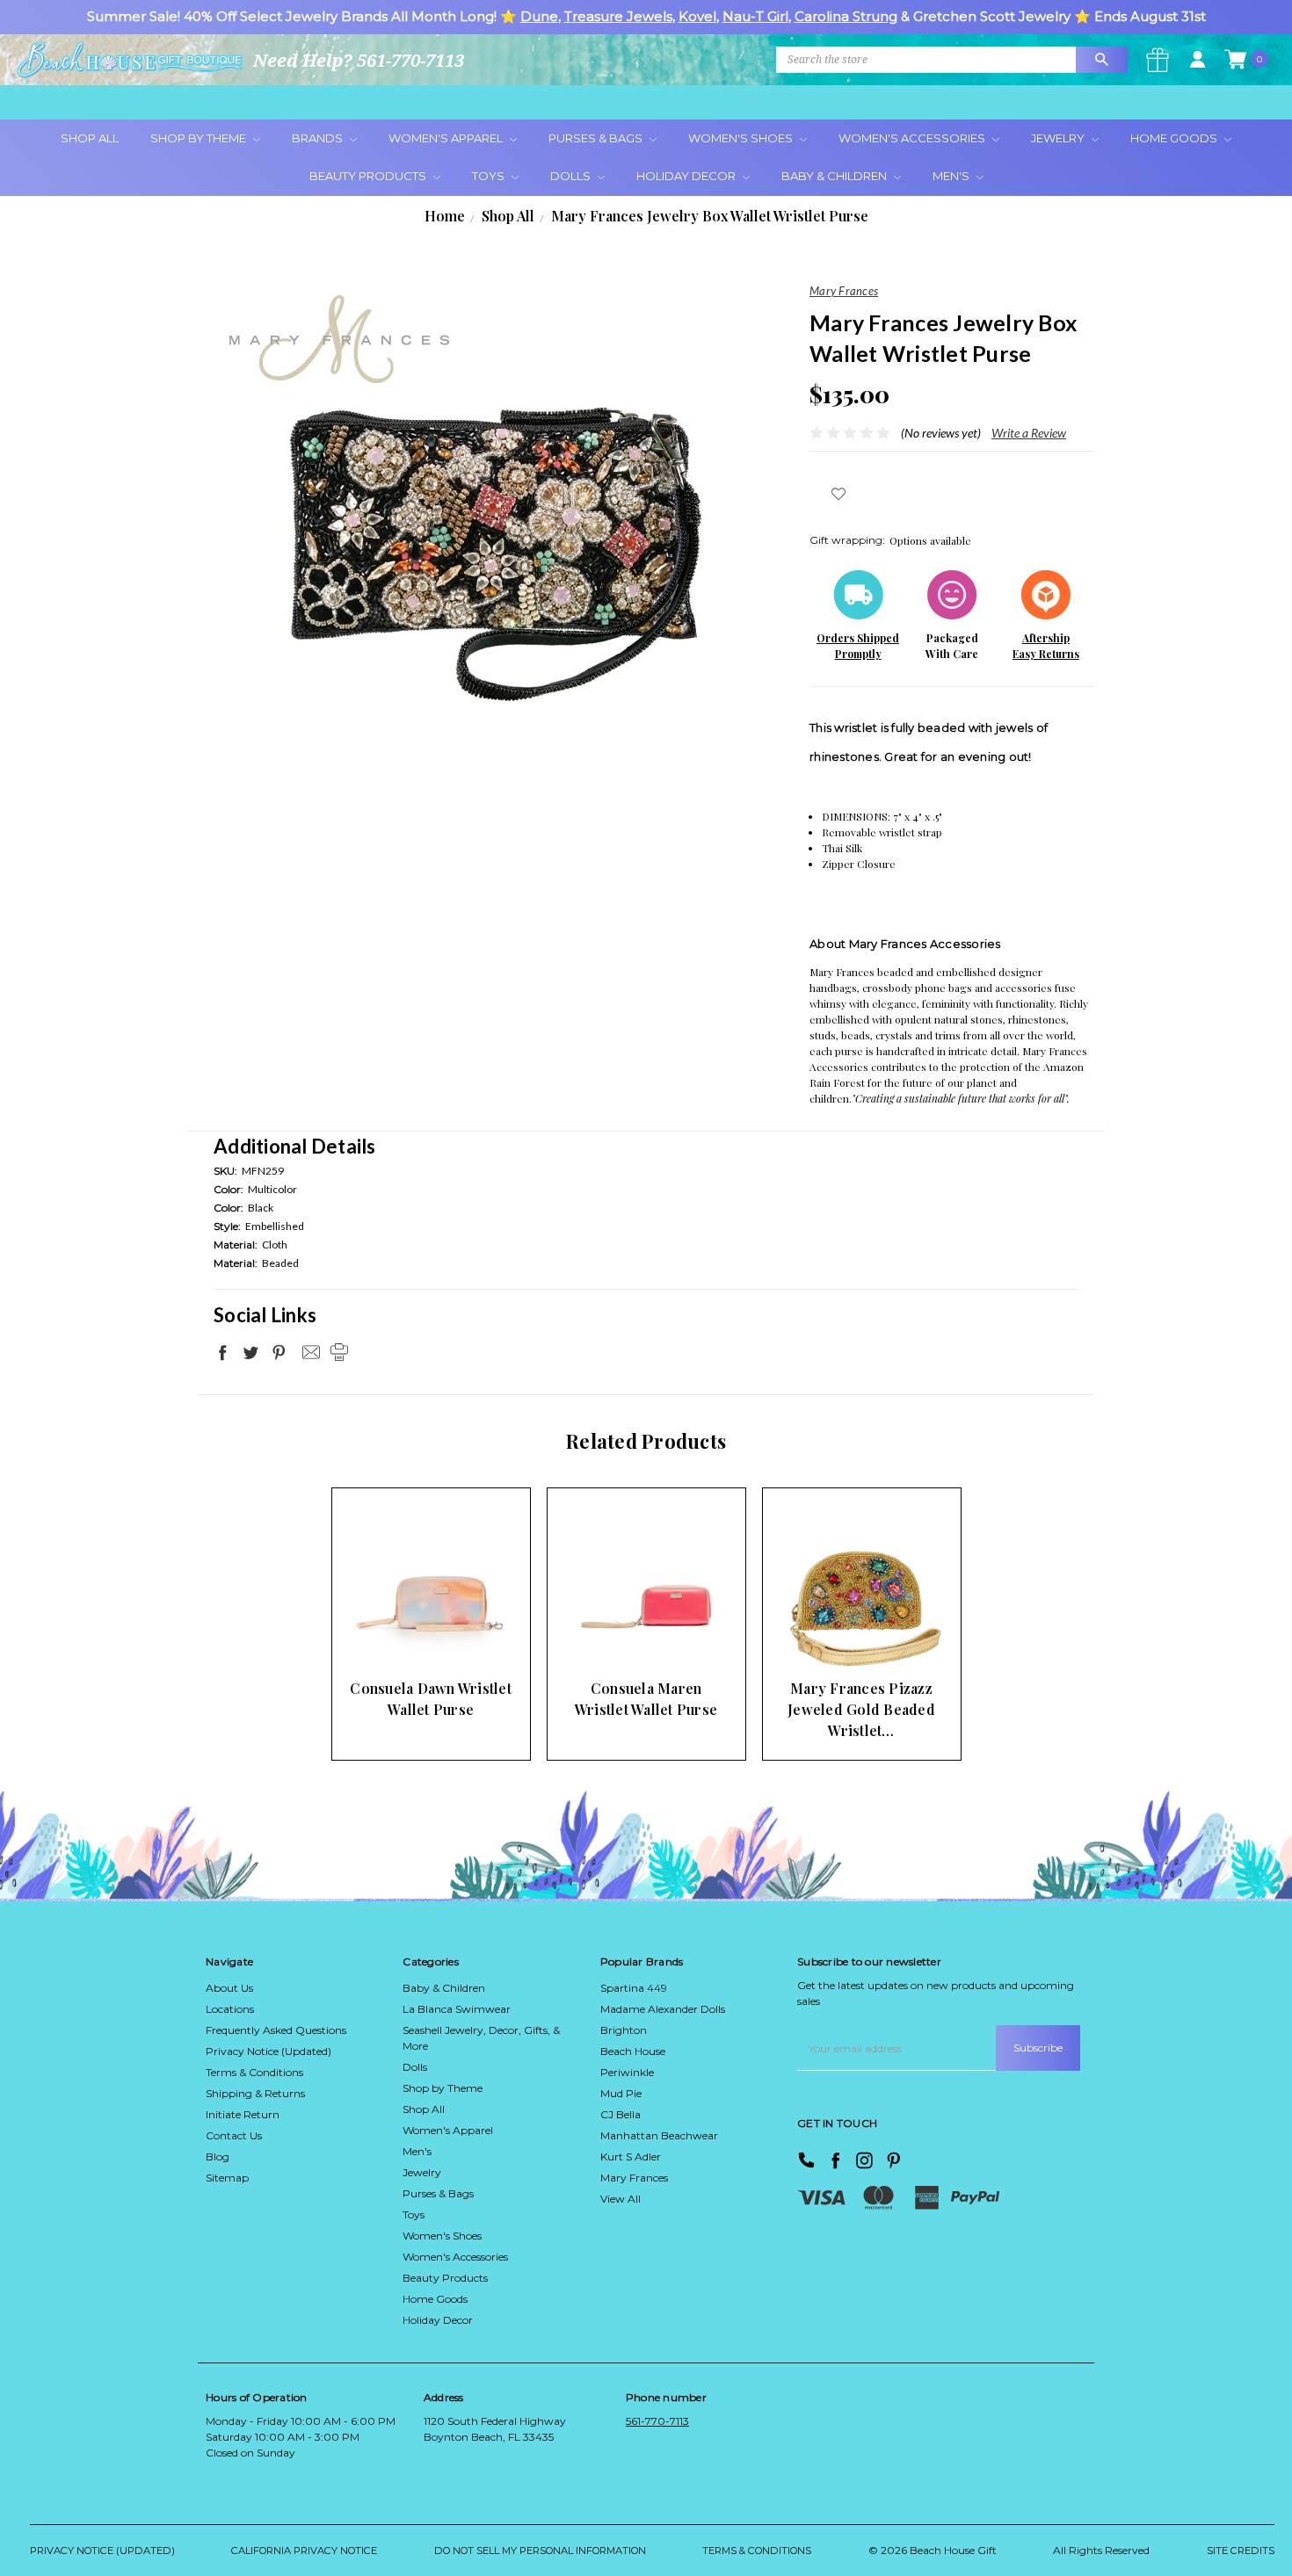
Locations (230, 2009)
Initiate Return (243, 2114)
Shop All (90, 138)
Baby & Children (835, 176)
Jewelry (1059, 138)
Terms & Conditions (254, 2072)
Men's (952, 176)
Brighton (624, 2030)
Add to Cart (403, 1636)
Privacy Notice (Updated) (269, 2051)
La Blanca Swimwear (457, 2009)
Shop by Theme (443, 2088)
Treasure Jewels (618, 16)
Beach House (633, 2051)
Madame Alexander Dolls (663, 2009)
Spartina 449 (634, 1988)
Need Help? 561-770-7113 (359, 60)
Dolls (572, 176)
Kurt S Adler (631, 2156)
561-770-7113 (657, 2421)
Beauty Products (369, 176)
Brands (319, 138)
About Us (229, 1988)
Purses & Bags (597, 138)
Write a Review (1029, 433)
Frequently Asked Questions (276, 2030)
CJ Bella (621, 2114)
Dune (539, 16)
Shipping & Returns (255, 2093)
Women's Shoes (742, 138)
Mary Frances (634, 2178)
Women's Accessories (913, 138)
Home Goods (1175, 138)
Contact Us (234, 2135)
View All (621, 2199)
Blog (218, 2156)
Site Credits (1241, 2551)
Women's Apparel (447, 138)
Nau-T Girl (755, 16)
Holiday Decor (687, 176)
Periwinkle (627, 2072)
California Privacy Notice (304, 2551)
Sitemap (227, 2178)
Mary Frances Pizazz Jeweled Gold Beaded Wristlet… (861, 1709)
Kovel (697, 16)
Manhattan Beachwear (659, 2135)
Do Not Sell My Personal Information (540, 2551)
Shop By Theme (200, 138)
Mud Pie (621, 2093)
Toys (490, 176)
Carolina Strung (846, 16)
